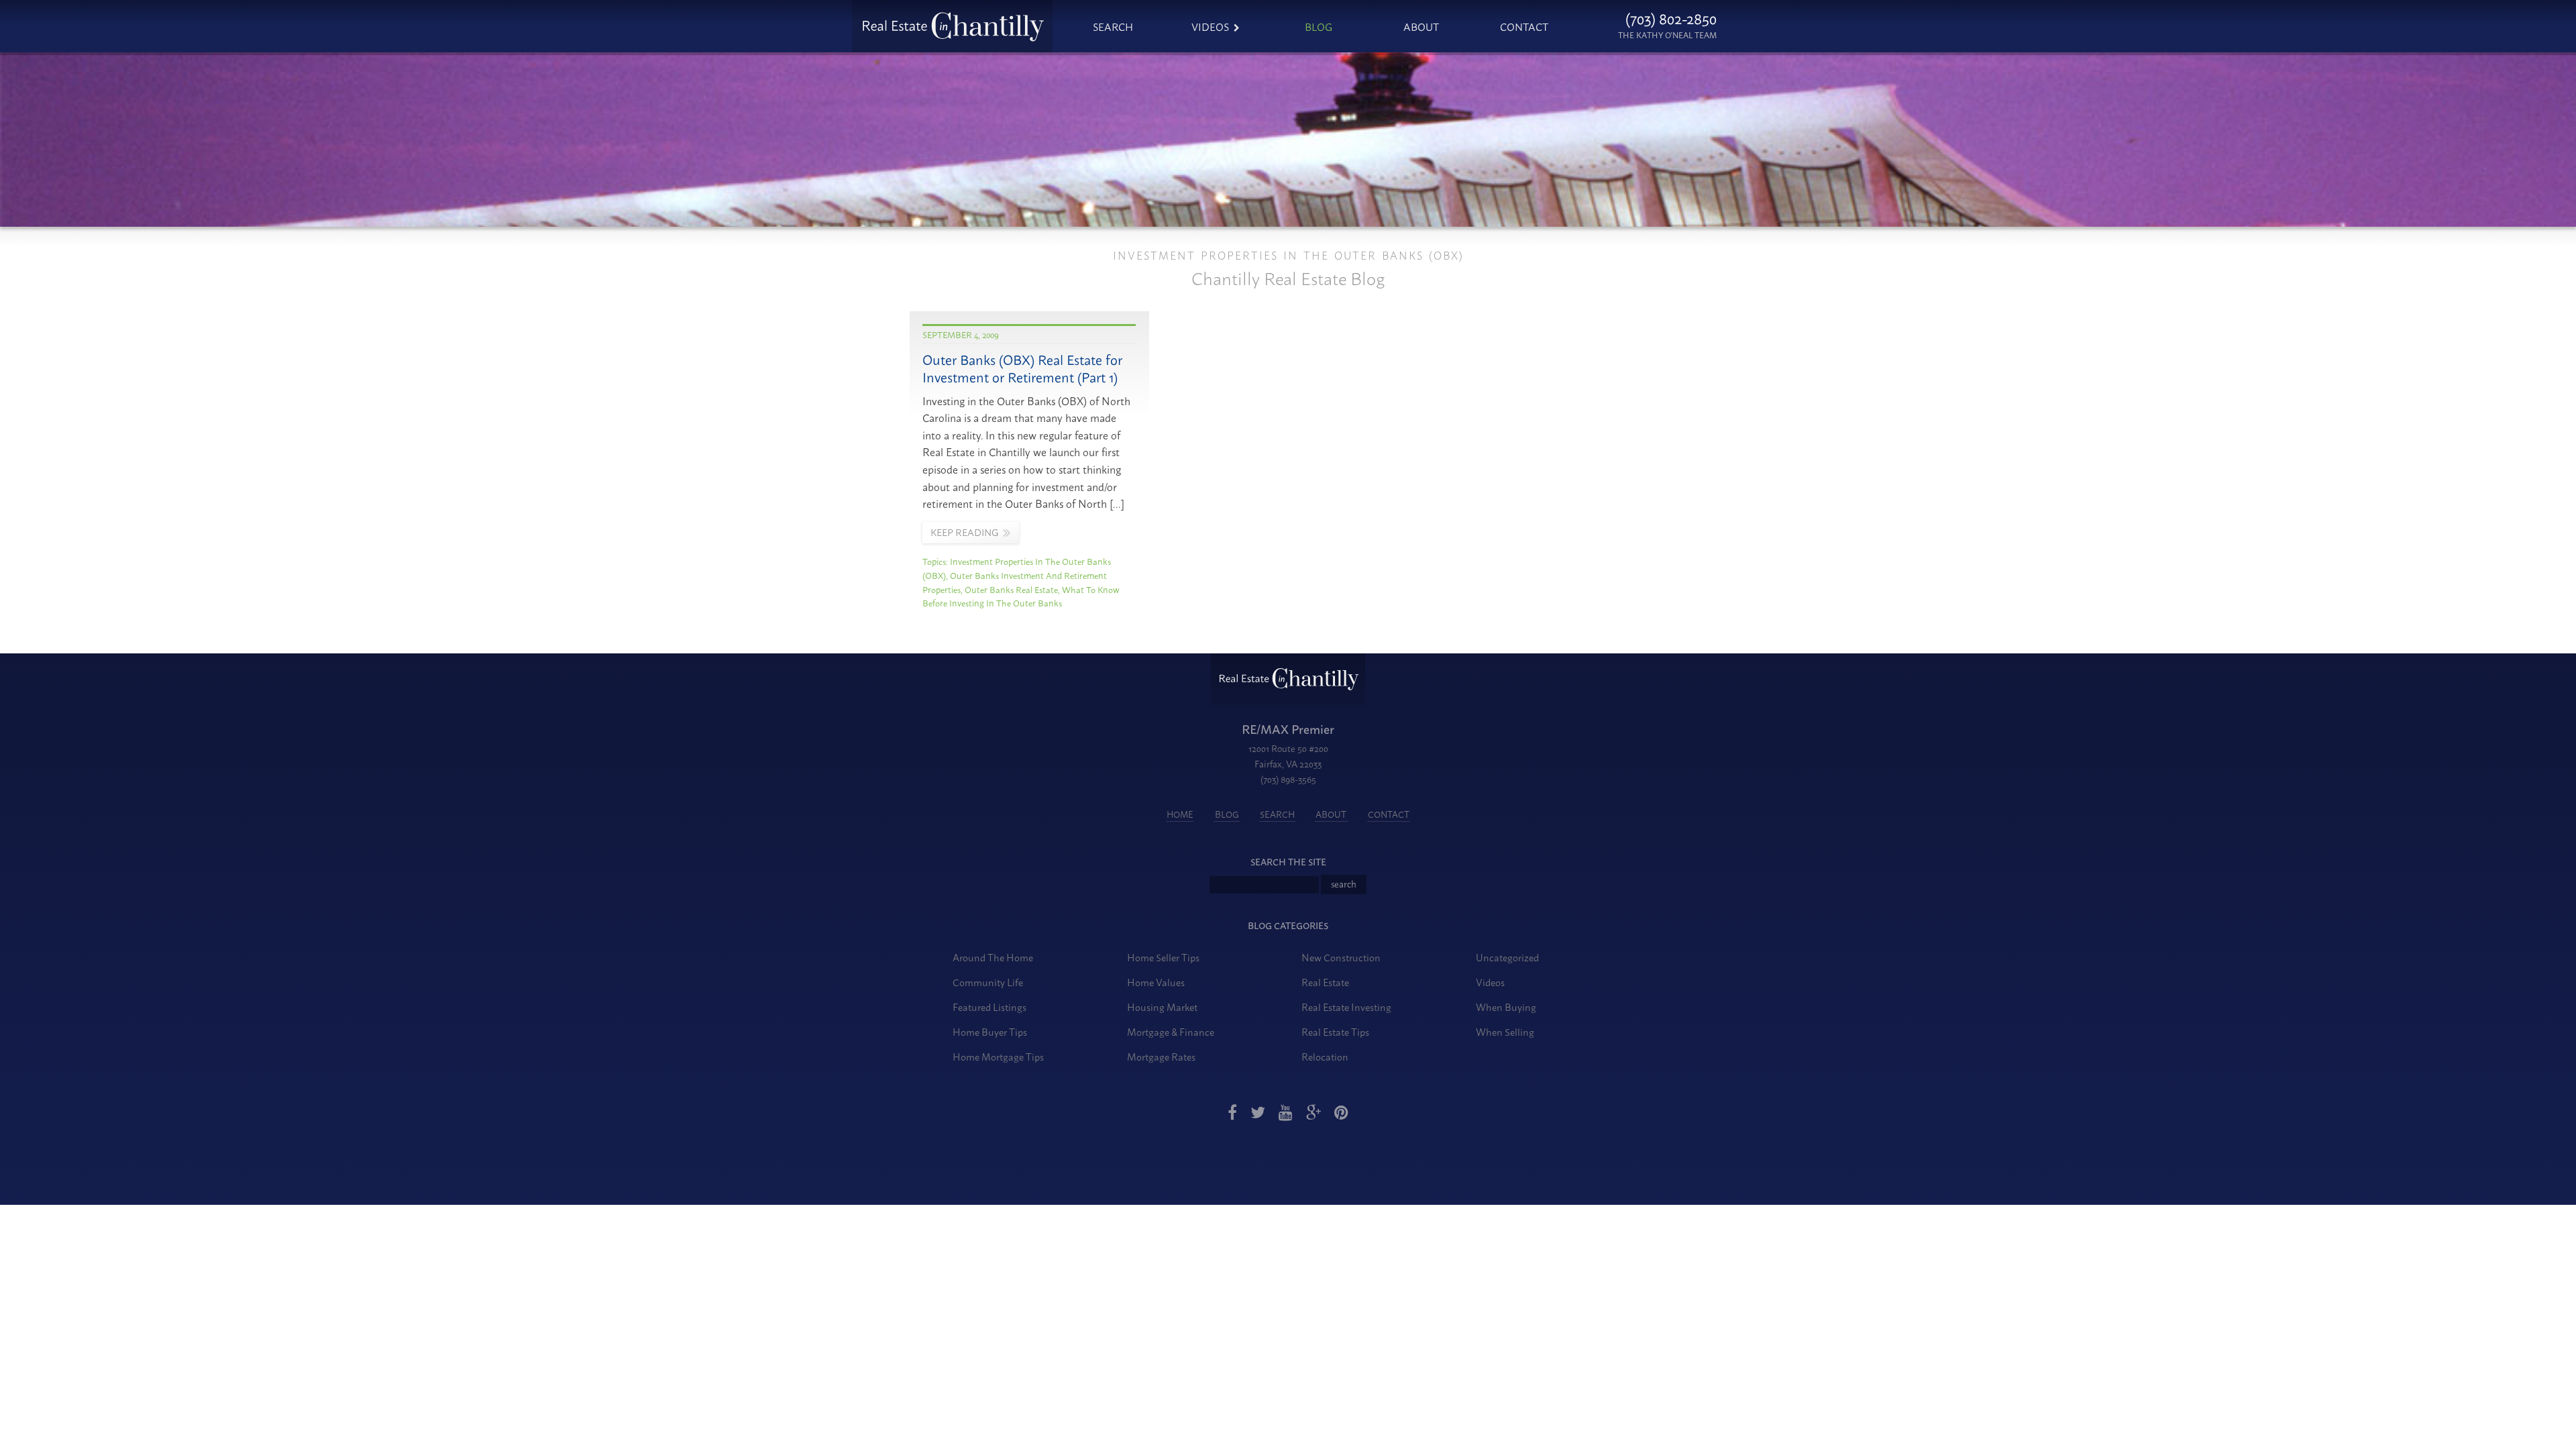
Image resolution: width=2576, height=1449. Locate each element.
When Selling (1505, 1031)
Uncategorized (1507, 957)
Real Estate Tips (1335, 1031)
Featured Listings (989, 1007)
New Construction (1341, 957)
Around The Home (993, 957)
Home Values (1156, 982)
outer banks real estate (1011, 589)
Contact (1524, 26)
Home (1180, 814)
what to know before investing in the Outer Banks (1021, 596)
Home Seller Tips (1163, 957)
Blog (1319, 26)
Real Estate (1325, 982)
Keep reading (964, 532)
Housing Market (1162, 1007)
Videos (1210, 26)
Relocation (1325, 1056)
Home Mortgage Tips (998, 1056)
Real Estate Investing (1346, 1007)
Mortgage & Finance (1171, 1031)
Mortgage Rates (1161, 1056)
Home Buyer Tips (990, 1031)
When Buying (1506, 1007)
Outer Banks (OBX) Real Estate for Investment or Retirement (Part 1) (1022, 368)
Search (1113, 26)
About (1421, 26)
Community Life (988, 982)
